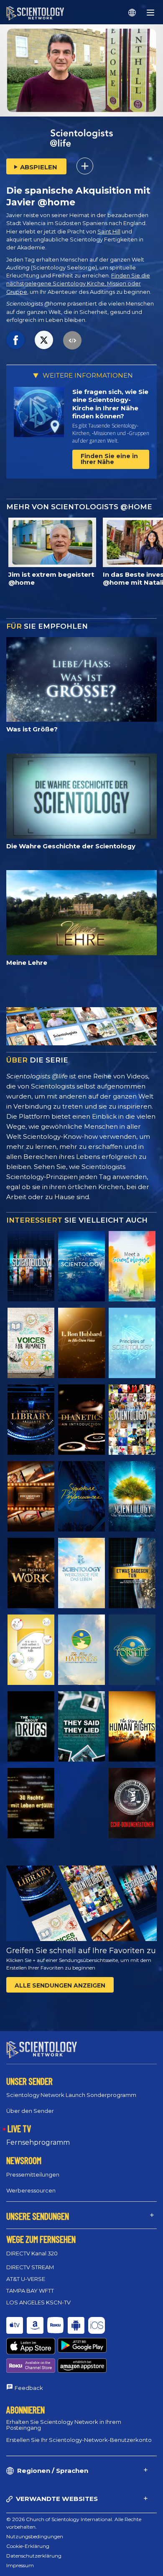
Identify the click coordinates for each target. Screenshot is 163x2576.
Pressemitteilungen (33, 2174)
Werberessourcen (31, 2190)
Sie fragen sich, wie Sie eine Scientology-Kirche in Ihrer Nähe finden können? (110, 404)
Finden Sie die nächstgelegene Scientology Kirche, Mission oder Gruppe (78, 284)
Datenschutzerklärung (34, 2556)
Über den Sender (30, 2111)
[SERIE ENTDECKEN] (31, 1266)
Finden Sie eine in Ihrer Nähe (109, 459)
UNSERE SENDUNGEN (38, 2216)
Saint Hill (109, 232)
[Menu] (150, 13)
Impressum (20, 2565)
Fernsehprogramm (38, 2142)
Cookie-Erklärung (28, 2546)
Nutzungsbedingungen (35, 2536)
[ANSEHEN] (132, 1343)
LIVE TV (19, 2128)
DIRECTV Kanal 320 (32, 2253)
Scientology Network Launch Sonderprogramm (71, 2095)
